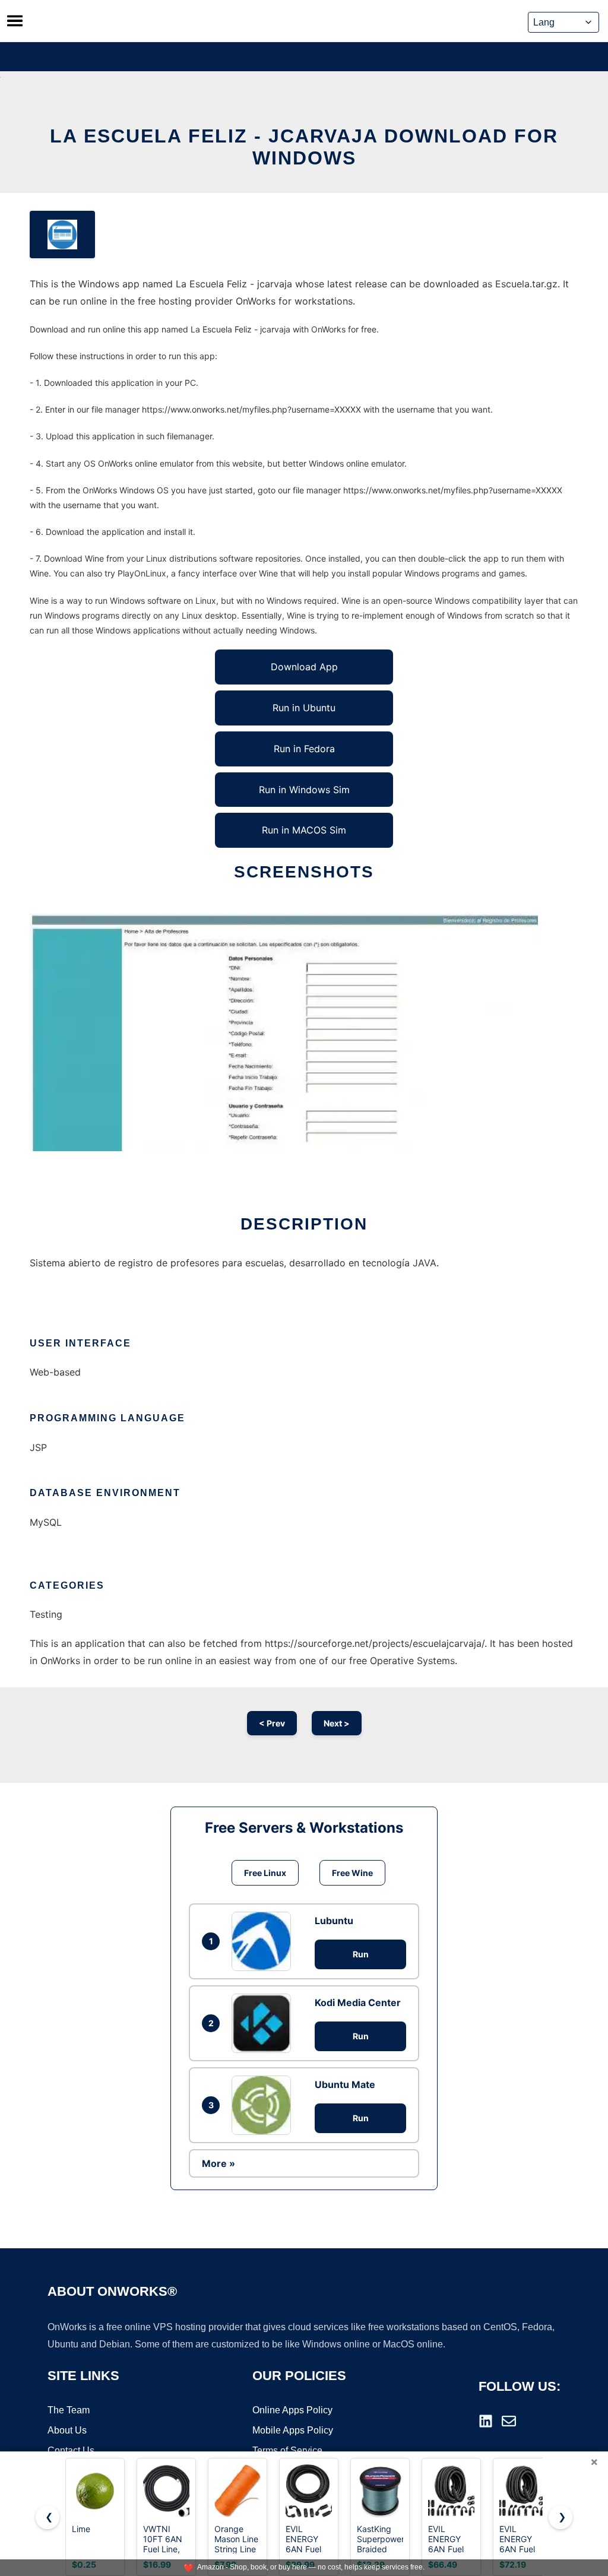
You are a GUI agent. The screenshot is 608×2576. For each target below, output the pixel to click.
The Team (69, 2410)
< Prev (272, 1723)
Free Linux (265, 1873)
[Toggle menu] (15, 21)
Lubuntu (334, 1921)
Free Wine (352, 1873)
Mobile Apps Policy (293, 2430)
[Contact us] (509, 2421)
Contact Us (71, 2450)
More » (218, 2163)
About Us (67, 2430)
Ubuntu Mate (345, 2084)
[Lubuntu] (264, 1941)
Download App (304, 667)
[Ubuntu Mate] (264, 2105)
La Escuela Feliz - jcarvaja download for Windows (304, 147)
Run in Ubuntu (304, 708)
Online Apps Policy (292, 2410)
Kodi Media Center (358, 2003)
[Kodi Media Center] (264, 2023)
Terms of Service (287, 2450)
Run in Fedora (304, 749)
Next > (337, 1723)
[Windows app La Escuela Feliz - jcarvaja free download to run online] (62, 235)
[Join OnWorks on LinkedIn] (486, 2421)
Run (361, 1954)
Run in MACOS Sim (304, 830)
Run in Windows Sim (304, 790)
